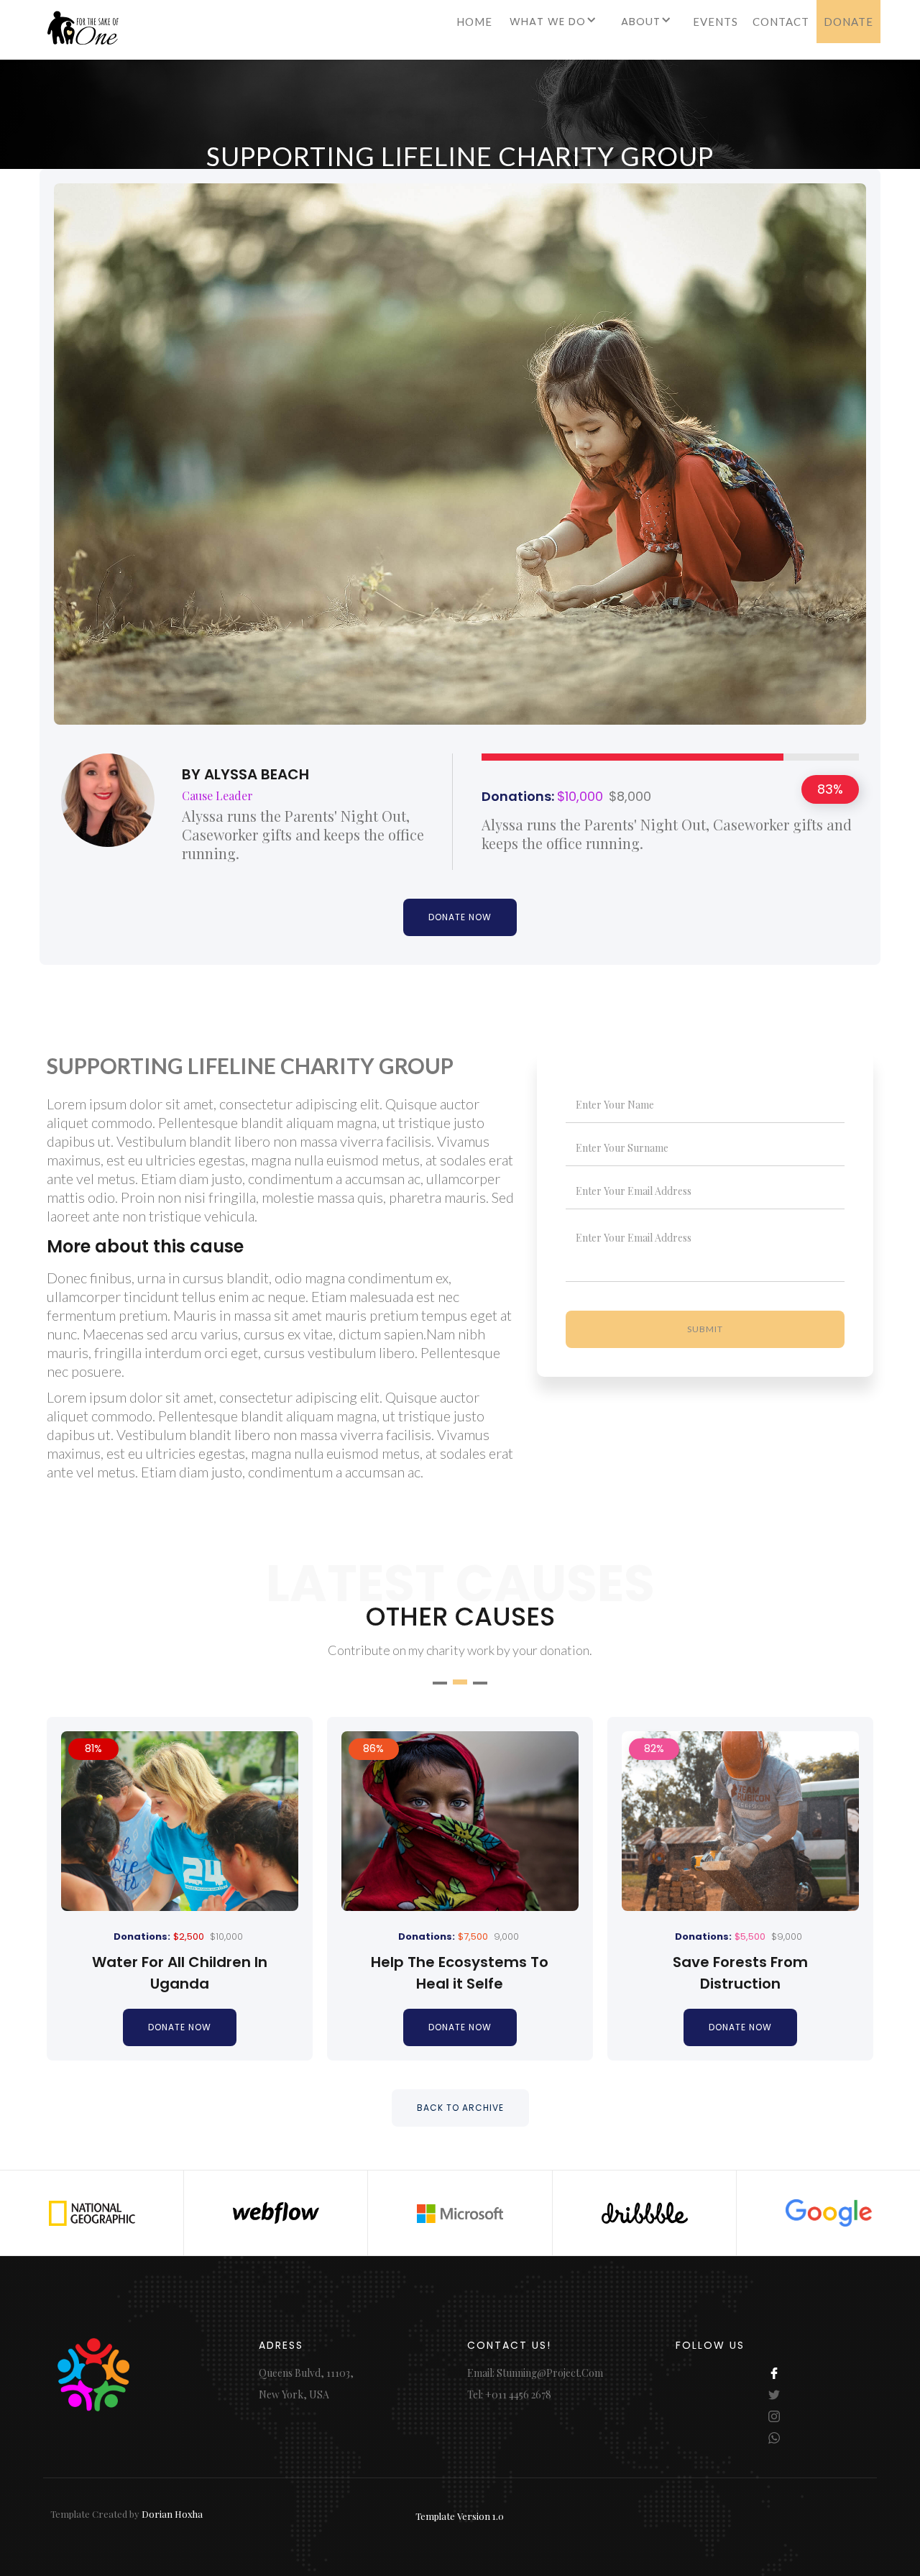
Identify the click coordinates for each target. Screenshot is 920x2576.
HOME (474, 22)
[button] (555, 27)
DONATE (848, 22)
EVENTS (716, 22)
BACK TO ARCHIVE (460, 2108)
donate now (180, 2027)
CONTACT (781, 22)
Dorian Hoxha (172, 2514)
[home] (79, 33)
